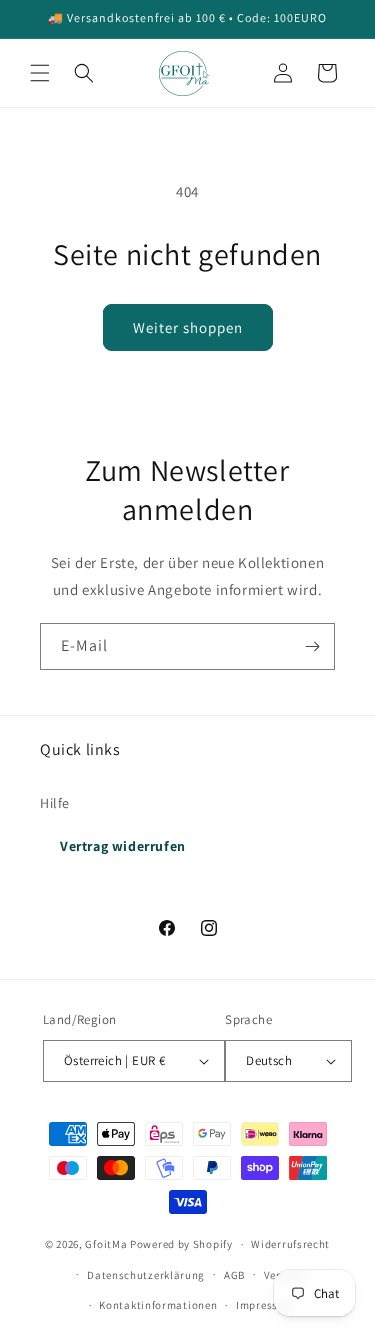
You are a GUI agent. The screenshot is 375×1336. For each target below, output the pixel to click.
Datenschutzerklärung (146, 1275)
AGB (234, 1275)
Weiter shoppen (188, 327)
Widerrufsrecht (290, 1244)
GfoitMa (106, 1244)
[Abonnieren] (312, 646)
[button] (40, 73)
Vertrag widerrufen (123, 846)
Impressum (265, 1305)
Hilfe (55, 803)
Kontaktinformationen (158, 1305)
